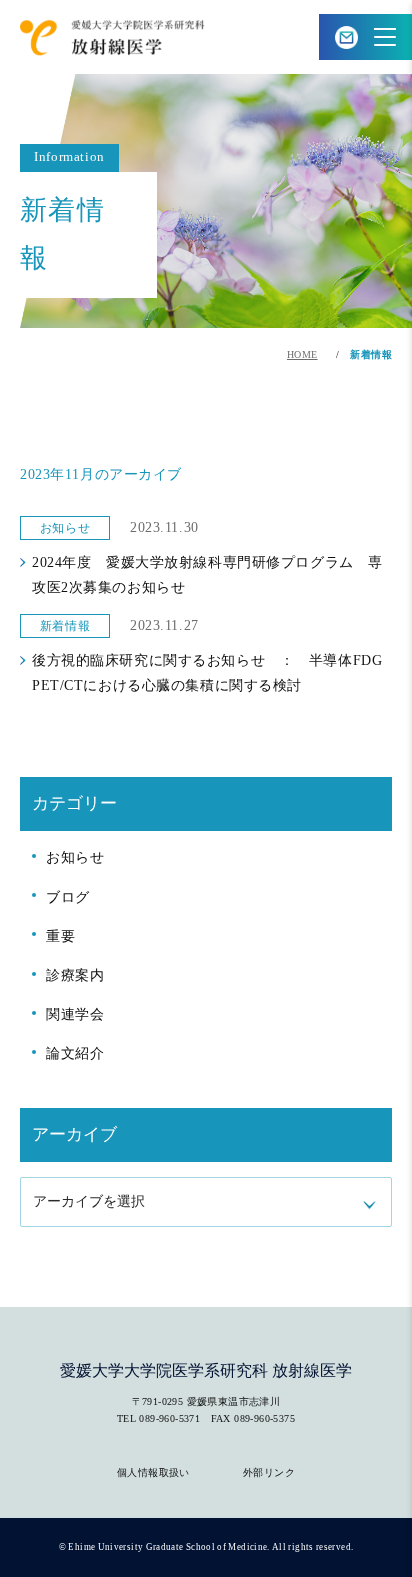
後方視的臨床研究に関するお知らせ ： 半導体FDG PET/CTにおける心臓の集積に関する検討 (207, 672)
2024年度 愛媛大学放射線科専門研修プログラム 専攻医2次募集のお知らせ (207, 574)
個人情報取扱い (153, 1472)
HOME (302, 354)
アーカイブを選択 (89, 1201)
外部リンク (269, 1472)
